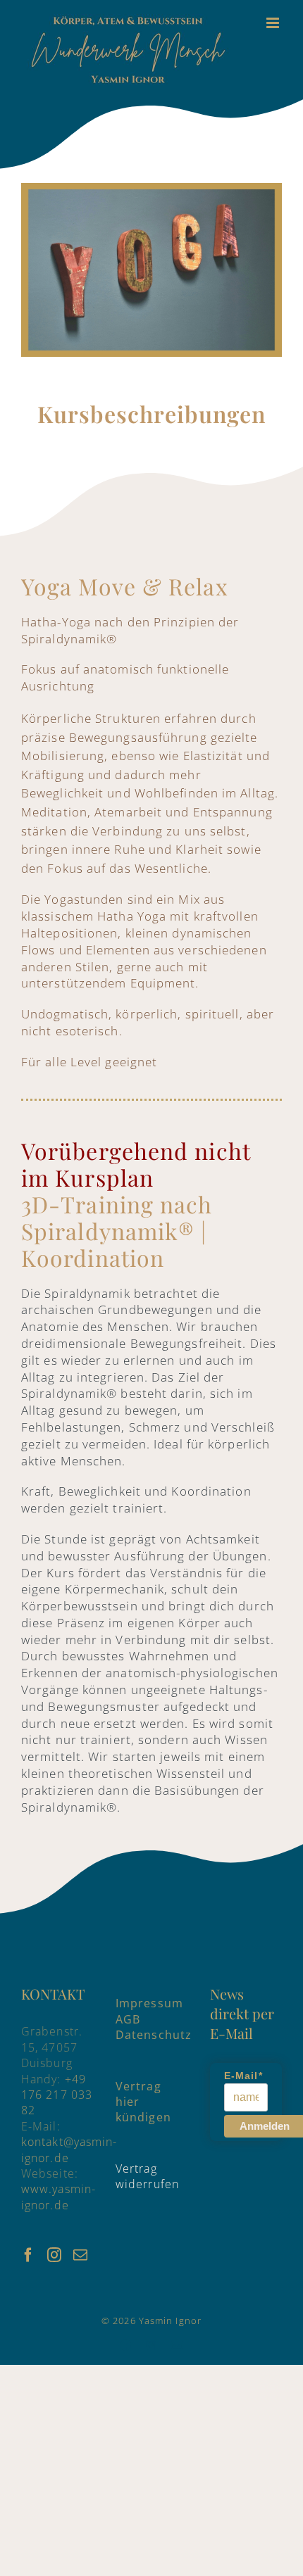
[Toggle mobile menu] (274, 23)
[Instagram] (55, 2255)
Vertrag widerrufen (147, 2176)
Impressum (149, 2003)
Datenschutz (154, 2035)
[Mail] (81, 2255)
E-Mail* (243, 2076)
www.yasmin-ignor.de (58, 2197)
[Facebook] (29, 2255)
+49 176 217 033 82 (57, 2095)
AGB (128, 2019)
